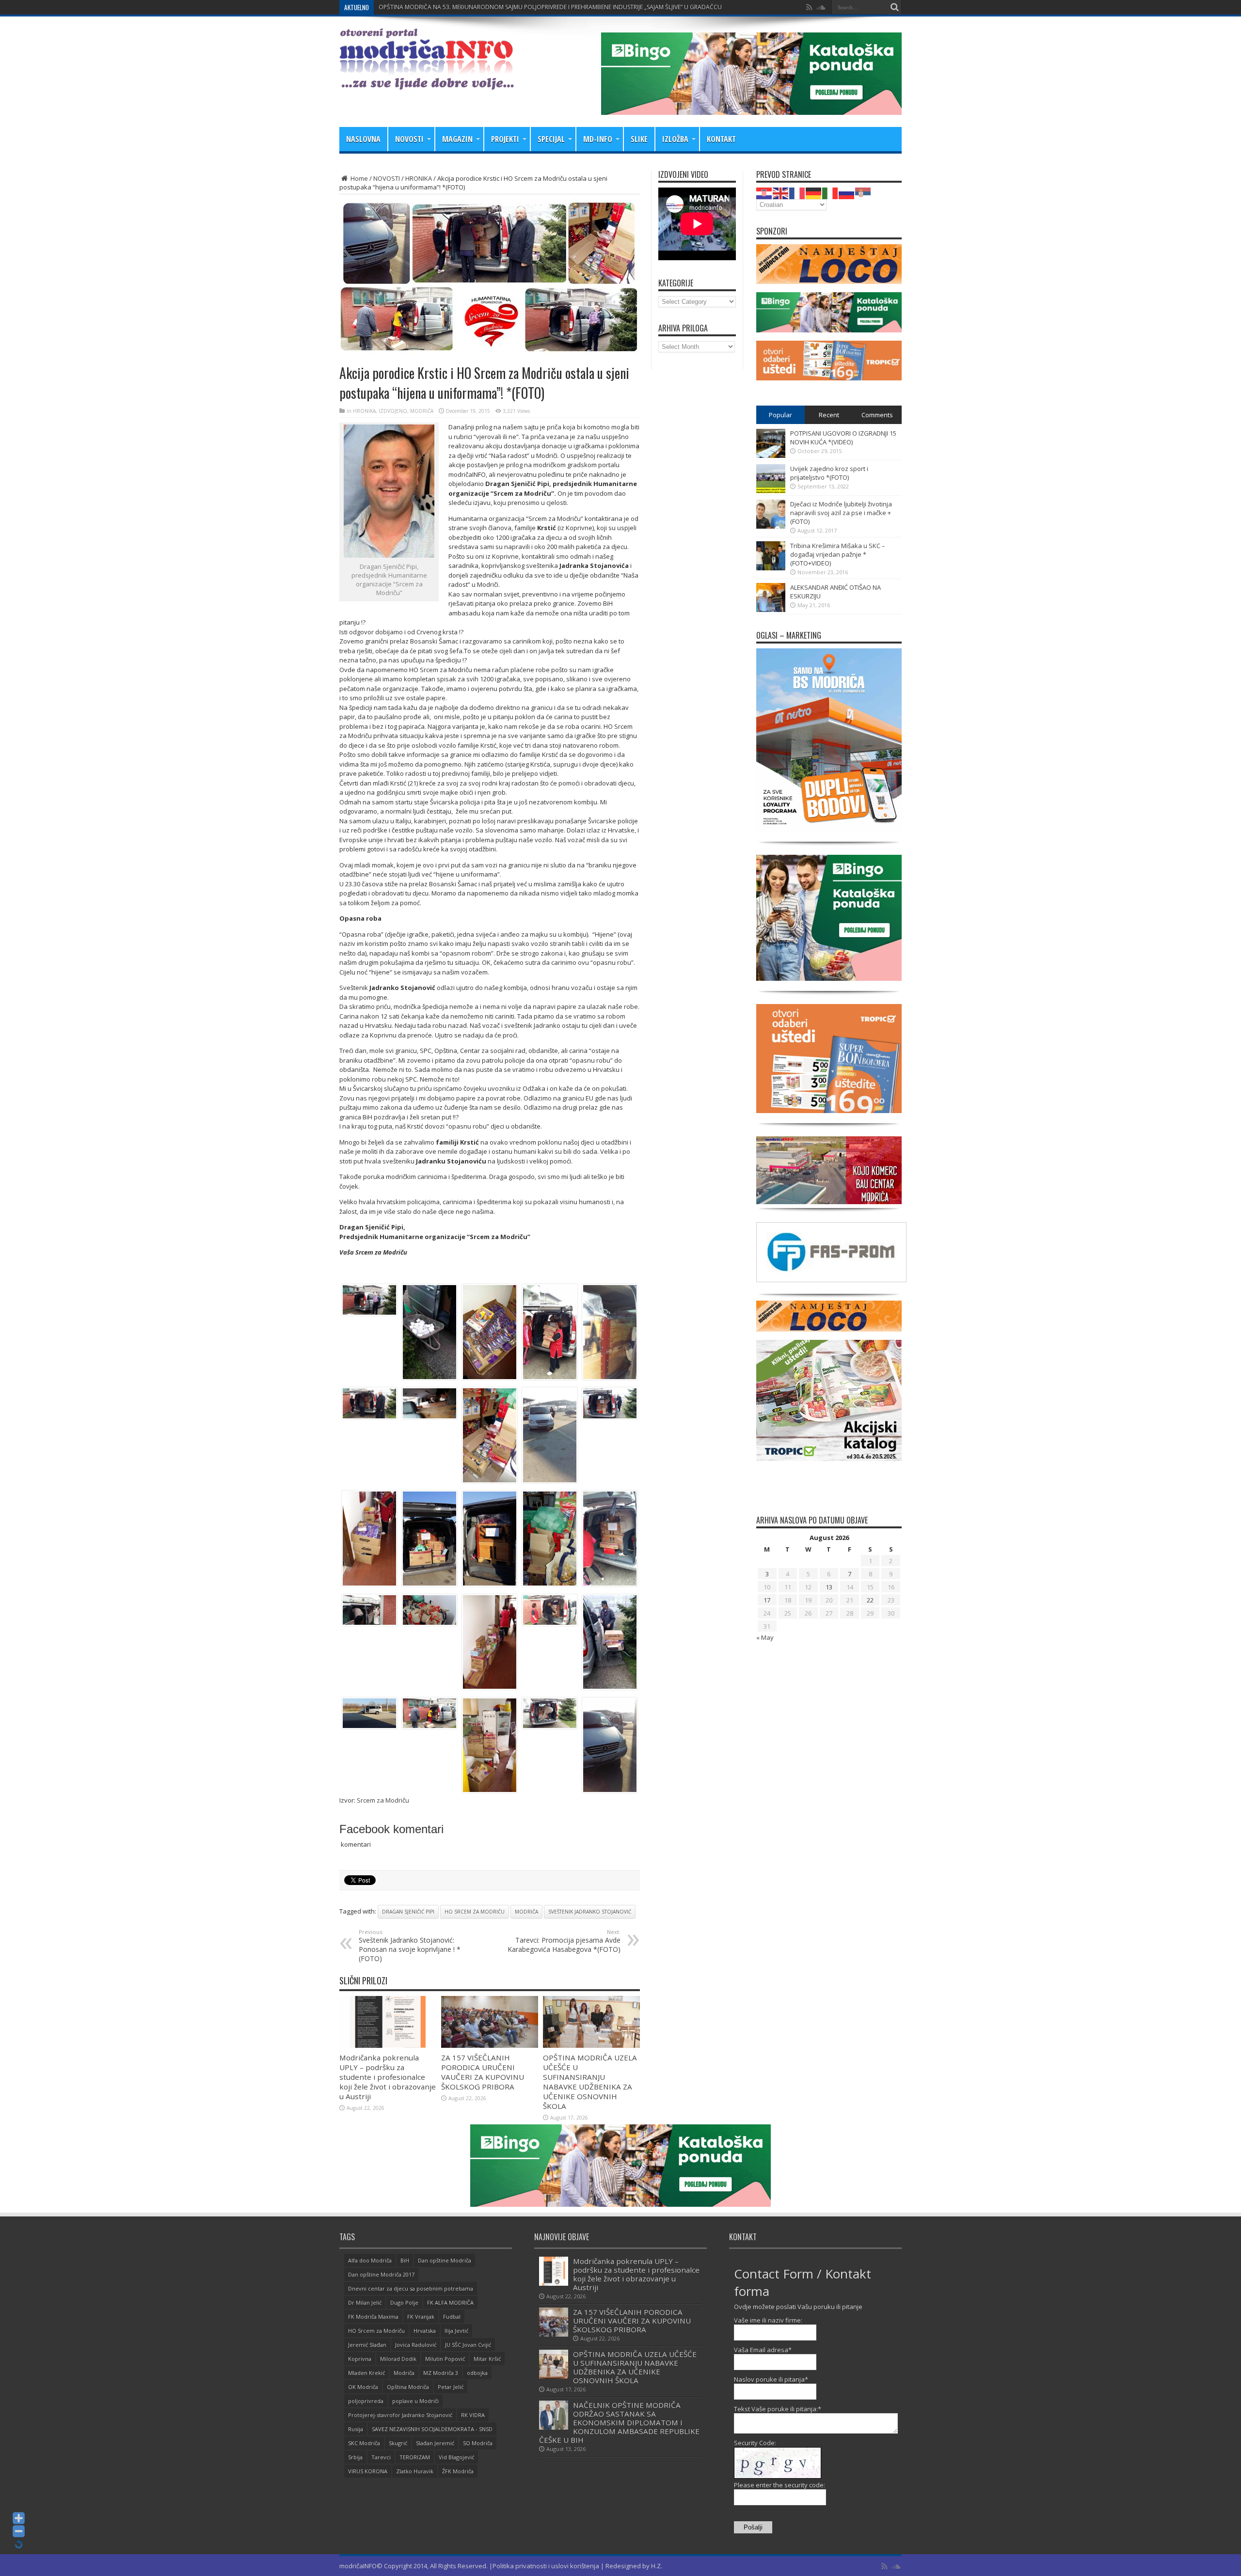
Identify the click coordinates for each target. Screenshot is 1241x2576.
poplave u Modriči (415, 2401)
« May (765, 1637)
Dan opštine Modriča (445, 2260)
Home (358, 178)
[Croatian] (764, 192)
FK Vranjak (421, 2317)
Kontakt (721, 139)
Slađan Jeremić (435, 2443)
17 (767, 1600)
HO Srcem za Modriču (475, 1912)
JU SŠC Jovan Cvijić (468, 2345)
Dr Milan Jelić (365, 2302)
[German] (814, 192)
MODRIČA (422, 411)
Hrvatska (425, 2331)
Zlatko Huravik (415, 2471)
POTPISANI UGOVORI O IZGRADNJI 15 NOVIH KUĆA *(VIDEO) (843, 438)
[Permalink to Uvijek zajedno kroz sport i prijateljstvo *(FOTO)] (771, 491)
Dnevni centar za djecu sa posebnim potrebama (411, 2288)
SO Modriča (478, 2443)
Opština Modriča (408, 2387)
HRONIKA (419, 178)
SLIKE (639, 139)
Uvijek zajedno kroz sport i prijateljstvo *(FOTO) (829, 473)
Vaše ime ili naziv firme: (768, 2320)
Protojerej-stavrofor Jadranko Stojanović (400, 2415)
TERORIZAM (415, 2457)
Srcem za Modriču (383, 1800)
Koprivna (360, 2359)
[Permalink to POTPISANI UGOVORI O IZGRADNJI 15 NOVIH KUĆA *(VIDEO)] (771, 456)
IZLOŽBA (675, 139)
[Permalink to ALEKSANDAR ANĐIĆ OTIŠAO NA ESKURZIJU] (771, 610)
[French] (797, 192)
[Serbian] (863, 192)
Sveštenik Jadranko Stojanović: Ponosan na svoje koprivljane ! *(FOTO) (410, 1946)
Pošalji (753, 2527)
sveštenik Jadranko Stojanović (590, 1912)
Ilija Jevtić (456, 2331)
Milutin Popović (445, 2359)
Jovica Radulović (416, 2345)
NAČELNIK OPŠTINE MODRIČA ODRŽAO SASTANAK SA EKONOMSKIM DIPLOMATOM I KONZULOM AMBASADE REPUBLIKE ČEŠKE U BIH (619, 2422)
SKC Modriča (364, 2443)
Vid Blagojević (456, 2457)
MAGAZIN (457, 139)
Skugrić (398, 2443)
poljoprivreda (366, 2401)
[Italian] (830, 192)
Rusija (356, 2429)
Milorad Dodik (398, 2359)
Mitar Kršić (487, 2359)
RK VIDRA (473, 2415)
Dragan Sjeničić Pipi (408, 1912)
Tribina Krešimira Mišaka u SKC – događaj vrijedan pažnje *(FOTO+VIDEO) (838, 554)
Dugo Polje (404, 2302)
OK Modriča (363, 2387)
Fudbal (452, 2317)
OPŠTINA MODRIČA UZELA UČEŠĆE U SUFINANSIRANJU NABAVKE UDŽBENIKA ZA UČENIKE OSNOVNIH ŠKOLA (590, 2082)
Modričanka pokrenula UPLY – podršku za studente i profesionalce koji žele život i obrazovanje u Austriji (388, 2077)
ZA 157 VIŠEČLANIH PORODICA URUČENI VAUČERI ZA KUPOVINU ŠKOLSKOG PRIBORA (495, 7)
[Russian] (847, 192)
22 (870, 1600)
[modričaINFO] (427, 82)
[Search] (894, 7)
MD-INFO (598, 139)
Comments (877, 415)
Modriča (526, 1912)
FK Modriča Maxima (373, 2317)
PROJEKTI (505, 139)
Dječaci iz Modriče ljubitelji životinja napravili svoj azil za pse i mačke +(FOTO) (841, 513)
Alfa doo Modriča (370, 2260)
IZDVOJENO (393, 411)
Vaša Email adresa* (763, 2350)
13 (829, 1587)
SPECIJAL (551, 139)
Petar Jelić (451, 2387)
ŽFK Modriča (458, 2471)
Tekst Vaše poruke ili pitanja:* (778, 2409)
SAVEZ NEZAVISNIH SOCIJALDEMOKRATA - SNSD (432, 2429)
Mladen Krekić (366, 2373)
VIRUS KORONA (368, 2471)
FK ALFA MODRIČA (450, 2302)
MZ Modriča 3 (441, 2373)
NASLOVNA (363, 139)
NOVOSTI (409, 139)
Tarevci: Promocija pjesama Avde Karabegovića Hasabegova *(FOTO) (564, 1941)
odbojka (477, 2373)
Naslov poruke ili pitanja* (771, 2379)
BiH (405, 2260)
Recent (829, 415)
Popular (780, 415)
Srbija (355, 2457)
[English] (781, 192)
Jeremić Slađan (367, 2345)
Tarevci (381, 2457)
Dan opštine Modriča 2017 (381, 2274)
